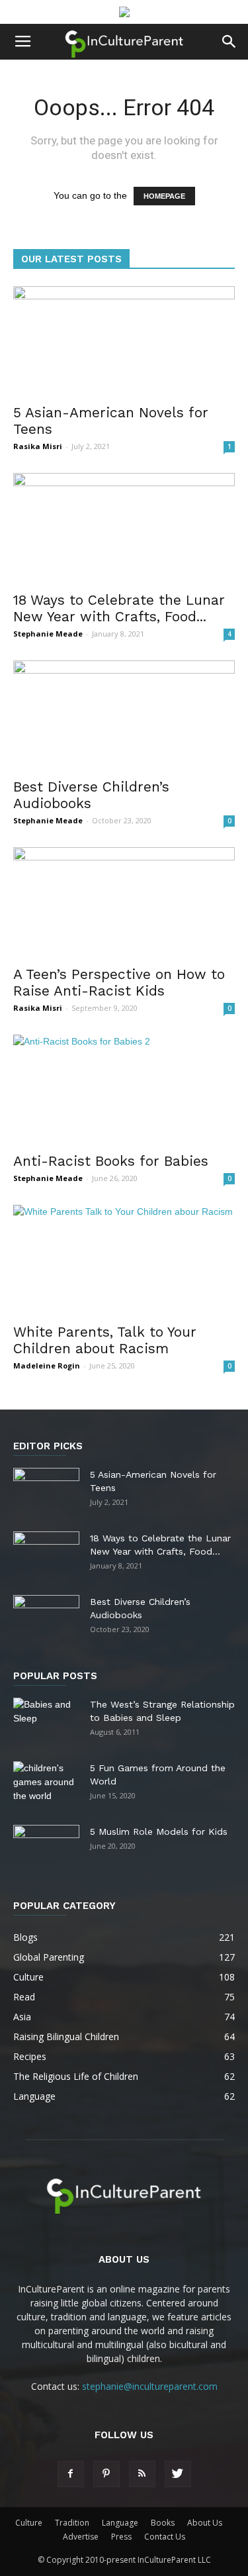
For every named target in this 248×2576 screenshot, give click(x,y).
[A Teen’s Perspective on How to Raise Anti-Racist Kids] (124, 902)
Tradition (72, 2523)
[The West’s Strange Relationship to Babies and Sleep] (46, 1721)
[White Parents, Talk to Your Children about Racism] (124, 1260)
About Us (205, 2523)
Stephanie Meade (48, 634)
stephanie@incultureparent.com (150, 2386)
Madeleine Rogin (47, 1365)
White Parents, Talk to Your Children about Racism (105, 1340)
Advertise (81, 2537)
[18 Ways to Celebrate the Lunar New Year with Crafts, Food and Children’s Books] (124, 528)
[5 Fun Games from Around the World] (46, 1784)
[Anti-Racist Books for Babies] (124, 1089)
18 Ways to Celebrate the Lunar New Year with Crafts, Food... (119, 608)
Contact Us (165, 2537)
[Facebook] (71, 2474)
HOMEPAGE (164, 196)
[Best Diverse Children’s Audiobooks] (124, 715)
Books (163, 2523)
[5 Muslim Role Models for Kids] (46, 1848)
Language (120, 2523)
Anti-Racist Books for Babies (111, 1161)
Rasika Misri (38, 446)
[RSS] (142, 2474)
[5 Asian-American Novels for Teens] (124, 341)
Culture (29, 2523)
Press (121, 2537)
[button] (229, 42)
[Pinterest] (106, 2474)
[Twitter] (178, 2474)
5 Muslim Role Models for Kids (159, 1831)
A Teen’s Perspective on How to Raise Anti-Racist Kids (119, 982)
